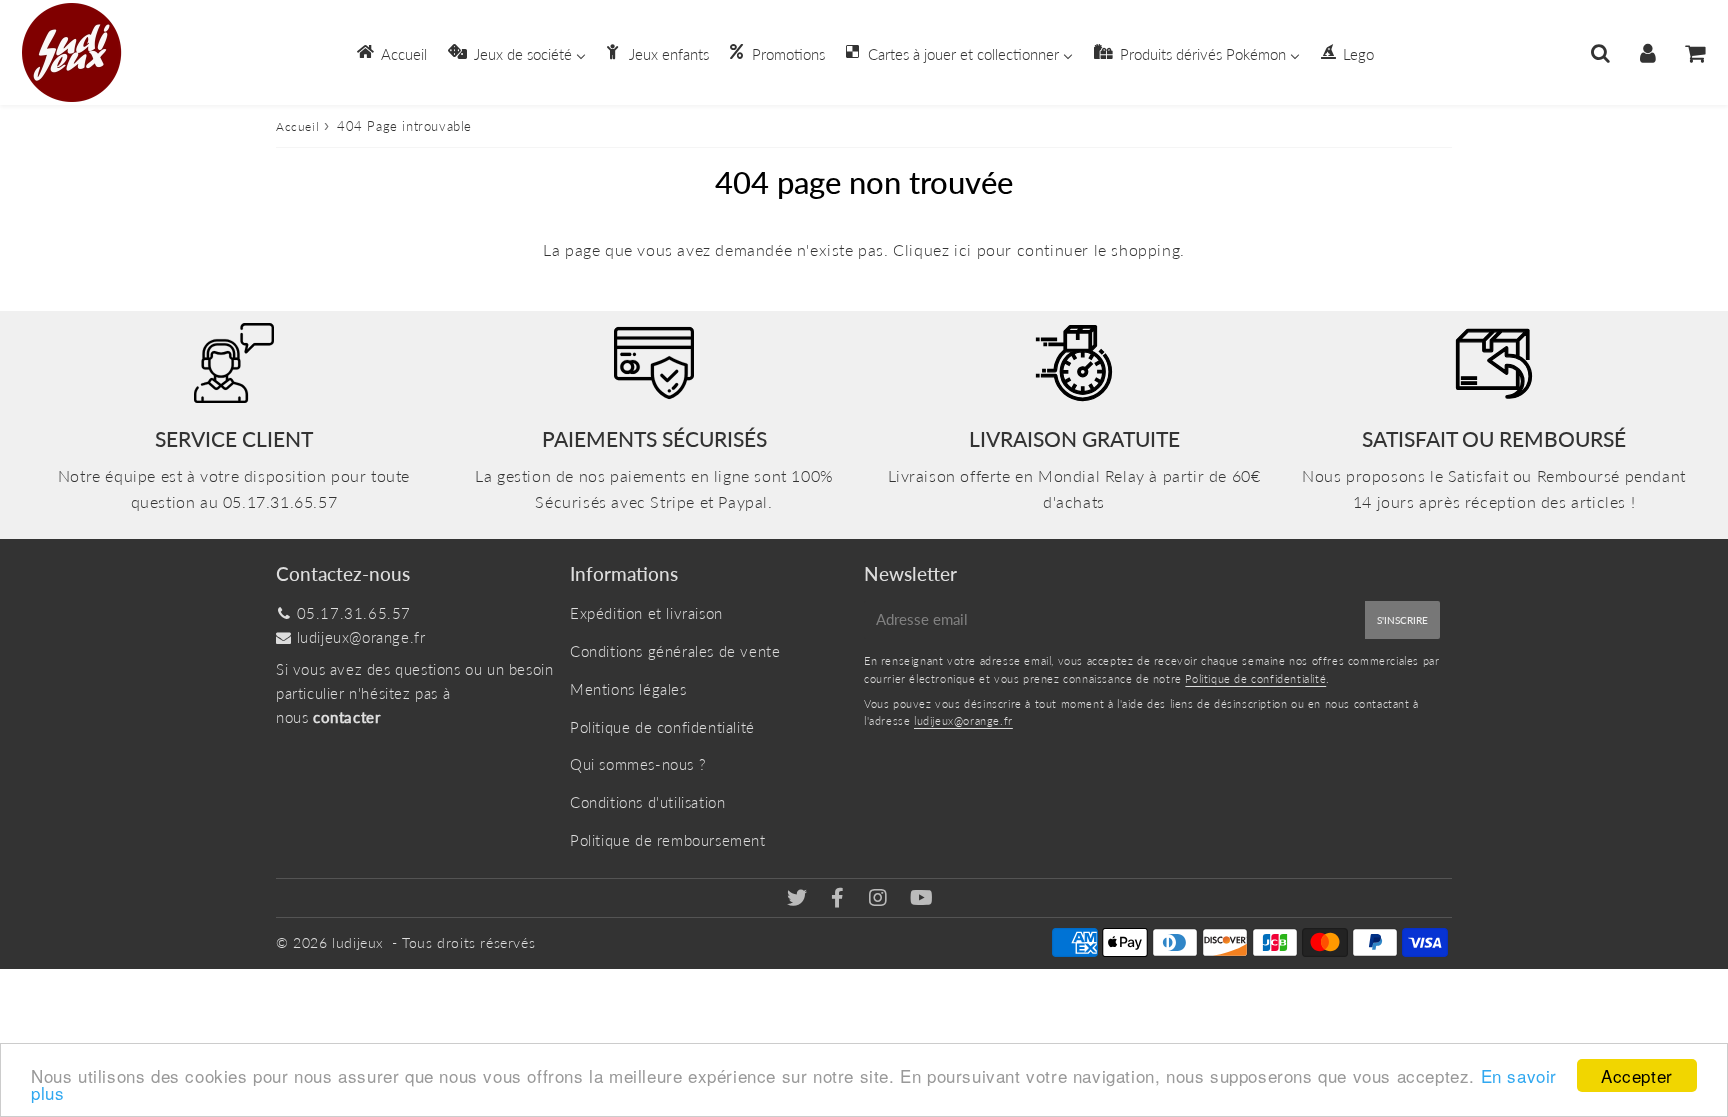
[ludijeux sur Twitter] (799, 899)
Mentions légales (628, 689)
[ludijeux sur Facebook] (840, 899)
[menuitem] (390, 52)
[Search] (1600, 53)
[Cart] (1694, 53)
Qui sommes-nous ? (637, 764)
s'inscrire (1402, 620)
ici (963, 249)
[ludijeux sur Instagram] (880, 899)
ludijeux (358, 942)
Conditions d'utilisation (647, 802)
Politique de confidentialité (662, 727)
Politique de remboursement (668, 840)
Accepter (1637, 1075)
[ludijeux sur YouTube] (922, 899)
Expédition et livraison (646, 613)
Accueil (297, 126)
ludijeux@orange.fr (361, 637)
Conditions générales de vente (675, 651)
